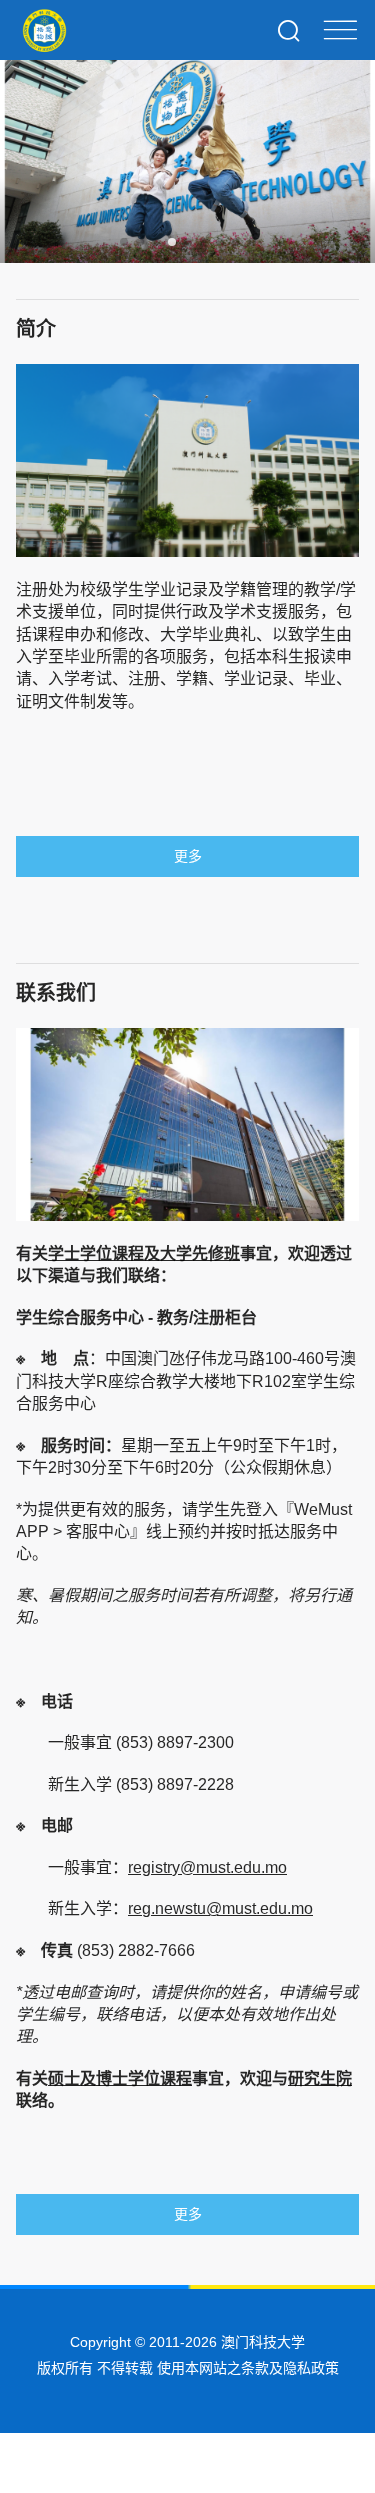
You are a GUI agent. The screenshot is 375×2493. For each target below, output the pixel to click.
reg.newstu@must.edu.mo (220, 1908)
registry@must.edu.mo (207, 1867)
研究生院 (320, 2078)
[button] (124, 242)
